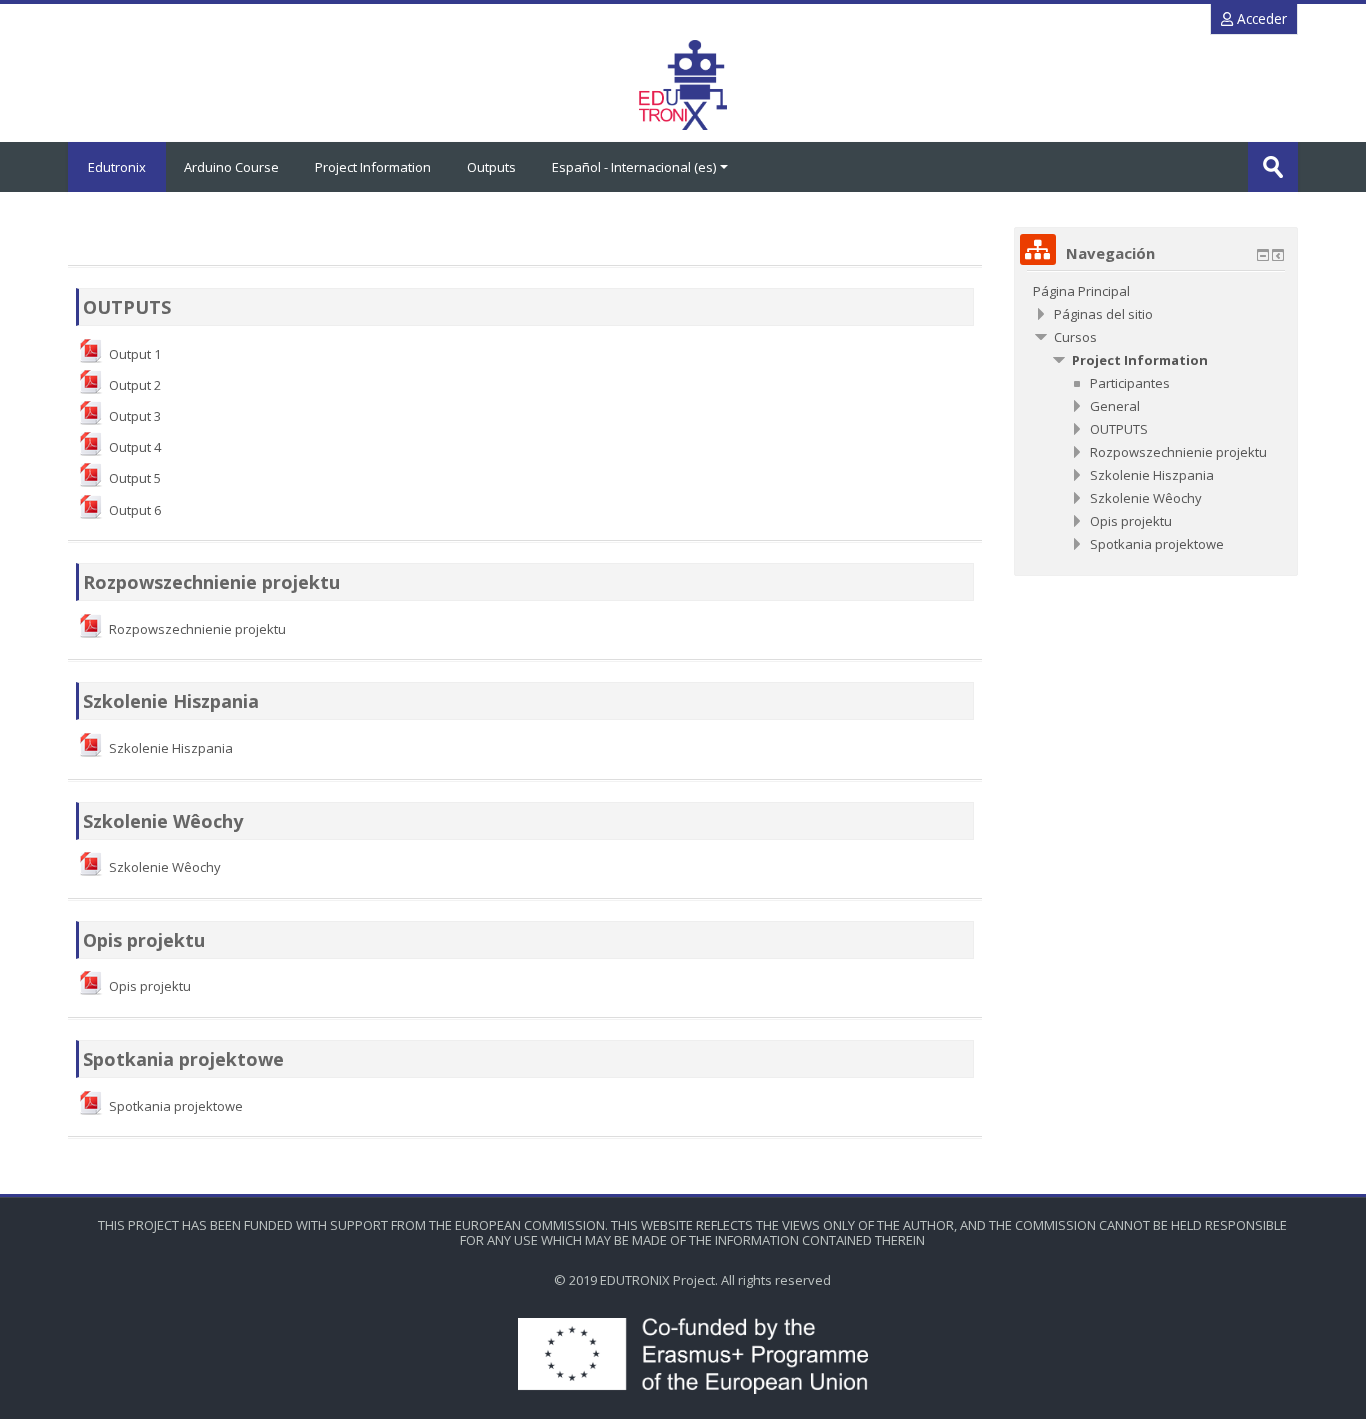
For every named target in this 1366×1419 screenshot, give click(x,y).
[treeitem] (1156, 291)
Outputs (491, 167)
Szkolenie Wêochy (163, 821)
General (1115, 406)
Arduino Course (231, 167)
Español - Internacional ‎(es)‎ (634, 167)
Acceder (1260, 18)
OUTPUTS (127, 307)
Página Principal (1081, 291)
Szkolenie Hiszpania (171, 701)
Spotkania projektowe (183, 1059)
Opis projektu (144, 940)
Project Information (373, 167)
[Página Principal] (682, 85)
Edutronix (117, 167)
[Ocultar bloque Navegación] (1263, 255)
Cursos (1075, 337)
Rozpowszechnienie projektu (211, 582)
